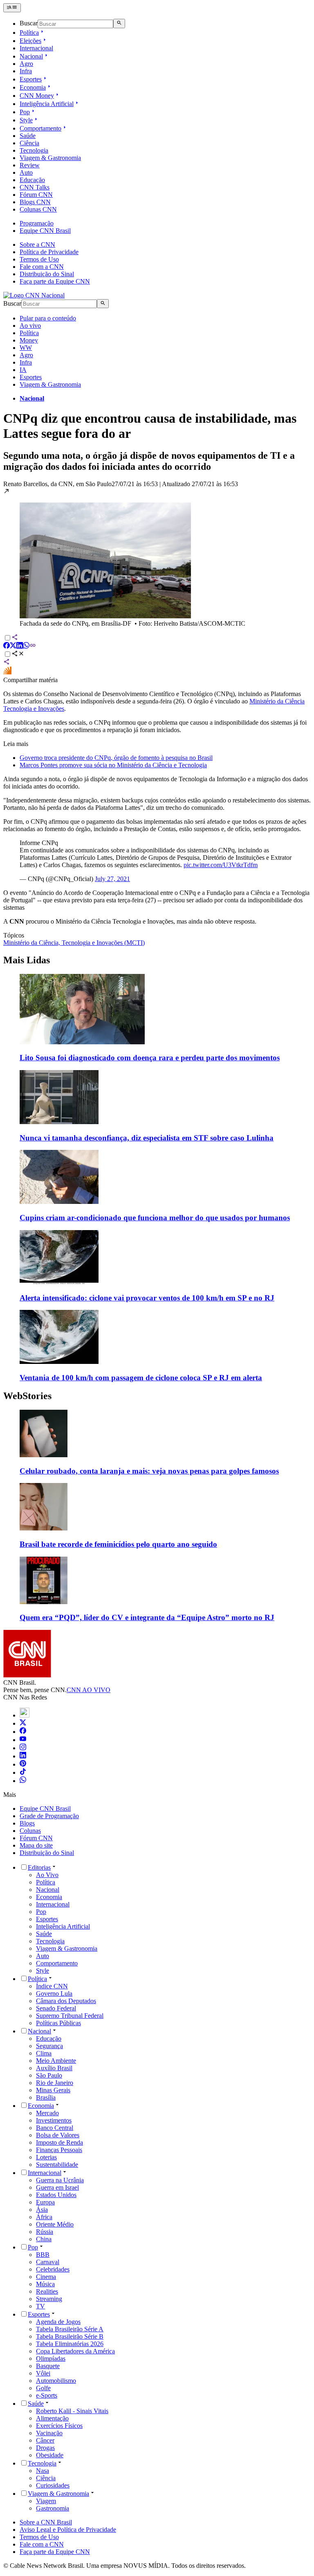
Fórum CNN (36, 195)
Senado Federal (56, 2008)
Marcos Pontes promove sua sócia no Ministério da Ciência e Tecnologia (113, 765)
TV (40, 2306)
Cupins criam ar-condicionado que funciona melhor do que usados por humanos (155, 1218)
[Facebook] (23, 1732)
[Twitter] (23, 1723)
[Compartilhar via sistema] (7, 663)
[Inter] (25, 1715)
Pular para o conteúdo (48, 318)
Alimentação (52, 2418)
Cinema (46, 2277)
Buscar (29, 24)
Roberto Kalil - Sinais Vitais (72, 2411)
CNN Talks (35, 187)
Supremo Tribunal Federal (70, 2016)
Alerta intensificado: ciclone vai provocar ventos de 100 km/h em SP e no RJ (147, 1298)
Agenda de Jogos (58, 2322)
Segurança (49, 2046)
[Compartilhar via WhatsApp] (26, 646)
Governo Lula (54, 1993)
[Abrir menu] (12, 8)
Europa (45, 2202)
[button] (157, 558)
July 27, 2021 (112, 879)
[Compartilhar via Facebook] (7, 646)
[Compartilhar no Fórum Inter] (7, 673)
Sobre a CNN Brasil (46, 2522)
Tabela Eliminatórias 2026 (70, 2344)
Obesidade (50, 2455)
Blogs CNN (35, 202)
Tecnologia (34, 150)
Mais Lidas (27, 960)
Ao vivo (30, 326)
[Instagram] (23, 1748)
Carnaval (48, 2262)
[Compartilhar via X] (13, 646)
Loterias (46, 2157)
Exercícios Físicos (59, 2426)
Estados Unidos (56, 2195)
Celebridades (53, 2269)
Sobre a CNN (37, 245)
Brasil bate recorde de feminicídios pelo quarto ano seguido (118, 1544)
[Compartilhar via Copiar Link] (33, 646)
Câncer (45, 2440)
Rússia (45, 2232)
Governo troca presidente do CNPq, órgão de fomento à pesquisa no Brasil (116, 758)
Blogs (27, 1823)
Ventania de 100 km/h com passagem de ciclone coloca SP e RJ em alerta (141, 1378)
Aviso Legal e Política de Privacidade (68, 2530)
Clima (44, 2053)
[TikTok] (23, 1773)
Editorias (39, 1867)
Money (29, 340)
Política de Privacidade (49, 252)
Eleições (30, 41)
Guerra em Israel (57, 2187)
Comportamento (40, 128)
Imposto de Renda (59, 2142)
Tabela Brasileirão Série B (70, 2336)
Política (29, 33)
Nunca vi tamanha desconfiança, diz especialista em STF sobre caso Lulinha (147, 1138)
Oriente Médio (55, 2224)
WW (26, 348)
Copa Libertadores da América (75, 2351)
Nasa (43, 2471)
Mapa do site (36, 1845)
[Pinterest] (23, 1764)
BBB (43, 2255)
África (44, 2217)
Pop (25, 112)
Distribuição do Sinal (47, 274)
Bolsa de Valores (58, 2135)
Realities (47, 2291)
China (44, 2239)
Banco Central (55, 2128)
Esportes (31, 79)
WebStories (27, 1396)
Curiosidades (53, 2485)
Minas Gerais (53, 2090)
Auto (26, 172)
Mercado (47, 2113)
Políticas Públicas (58, 2023)
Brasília (46, 2097)
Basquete (48, 2366)
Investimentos (54, 2120)
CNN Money (37, 96)
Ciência (29, 143)
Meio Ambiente (56, 2061)
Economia (33, 87)
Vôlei (43, 2373)
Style (26, 120)
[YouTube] (23, 1740)
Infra (26, 71)
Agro (26, 64)
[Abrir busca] (119, 23)
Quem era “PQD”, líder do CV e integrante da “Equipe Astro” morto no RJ (147, 1617)
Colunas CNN (38, 209)
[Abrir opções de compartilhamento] (18, 655)
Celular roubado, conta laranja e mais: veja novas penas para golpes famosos (149, 1471)
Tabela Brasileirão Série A (70, 2329)
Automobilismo (56, 2381)
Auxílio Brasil (54, 2068)
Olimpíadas (51, 2359)
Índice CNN (52, 1986)
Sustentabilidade (57, 2165)
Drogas (45, 2448)
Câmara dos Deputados (66, 2001)
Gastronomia (53, 2508)
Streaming (49, 2299)
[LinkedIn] (23, 1756)
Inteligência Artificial (47, 104)
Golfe (43, 2388)
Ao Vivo (47, 1875)
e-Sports (47, 2395)
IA (23, 370)
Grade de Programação (49, 1816)
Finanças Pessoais (59, 2150)
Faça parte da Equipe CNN (55, 281)
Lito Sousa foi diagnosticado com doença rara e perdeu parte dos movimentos (150, 1058)
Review (30, 165)
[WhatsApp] (23, 1781)
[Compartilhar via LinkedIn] (20, 646)
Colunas (30, 1831)
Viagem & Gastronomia (50, 158)
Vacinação (49, 2433)
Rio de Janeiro (55, 2083)
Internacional (36, 48)
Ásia (42, 2210)
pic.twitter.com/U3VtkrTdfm (221, 865)
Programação (37, 223)
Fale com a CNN (42, 267)
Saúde (28, 136)
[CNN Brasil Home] (34, 295)
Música (45, 2284)
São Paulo (49, 2075)
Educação (32, 180)
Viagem (46, 2501)
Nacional (31, 56)
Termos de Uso (39, 259)
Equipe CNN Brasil (45, 231)
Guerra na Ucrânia (60, 2180)
